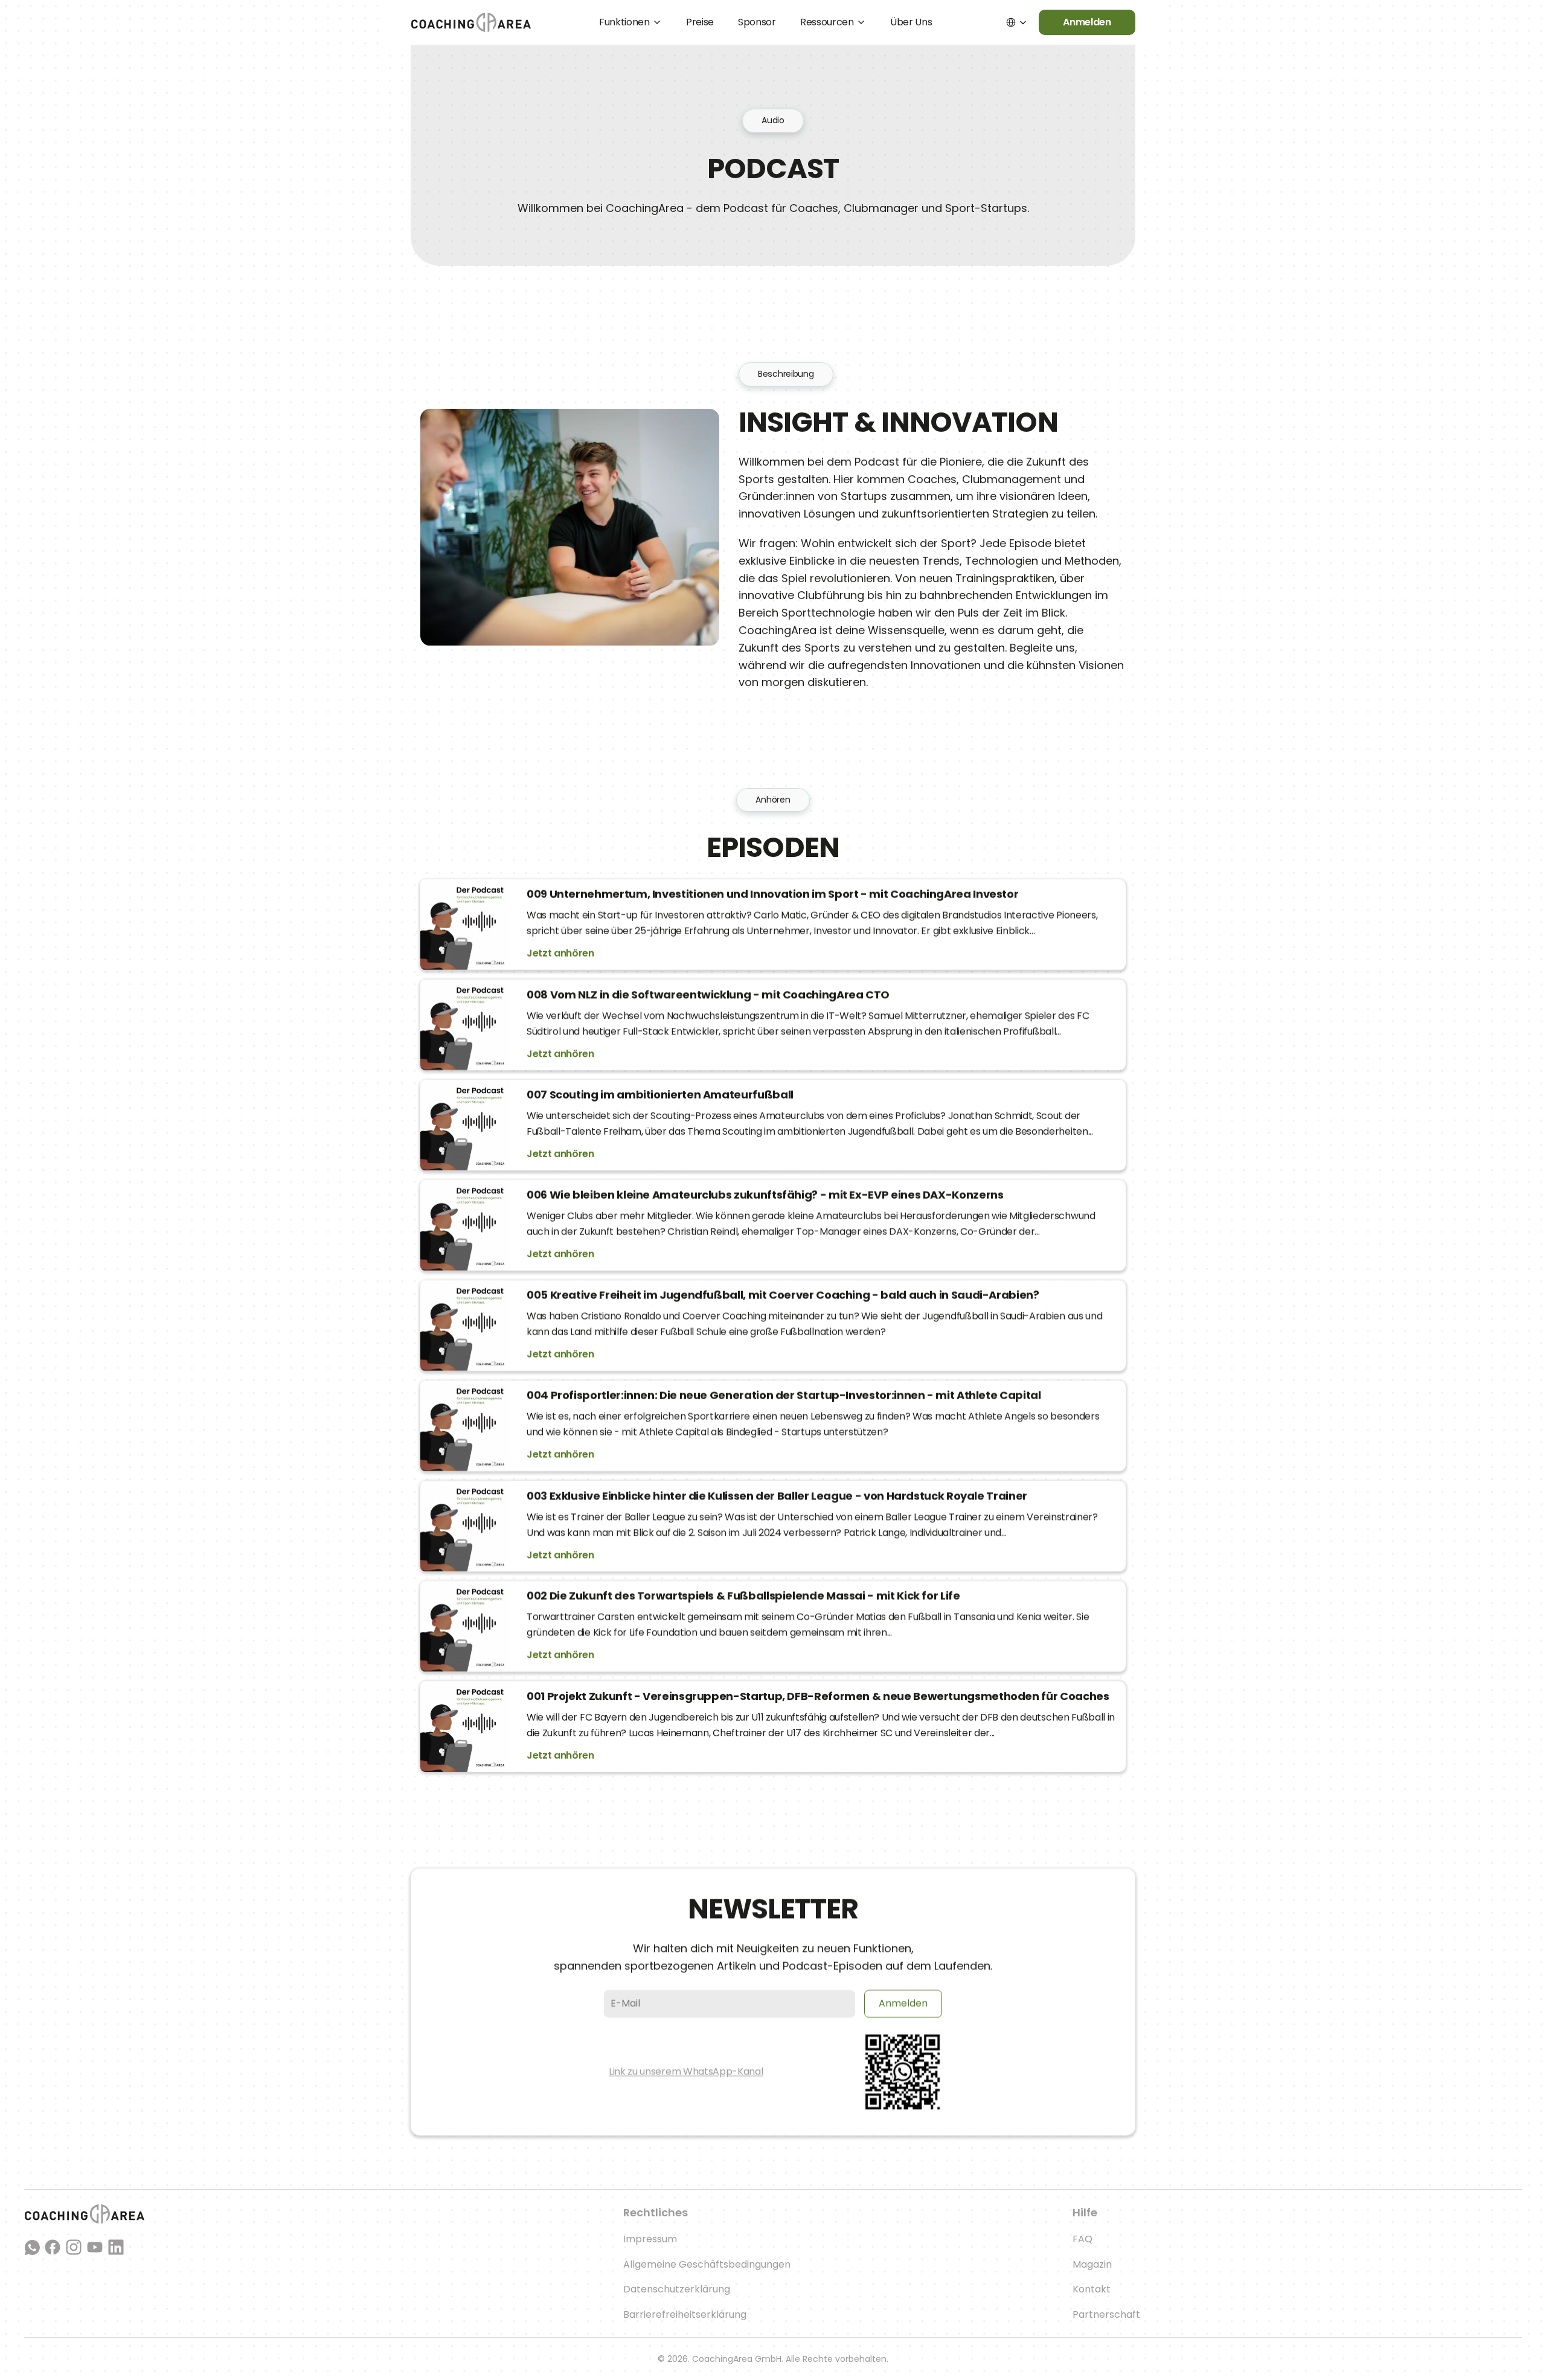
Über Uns (911, 22)
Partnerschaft (1106, 2314)
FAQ (1083, 2239)
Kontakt (1092, 2289)
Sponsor (757, 22)
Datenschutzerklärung (677, 2289)
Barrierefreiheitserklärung (685, 2314)
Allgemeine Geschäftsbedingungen (707, 2264)
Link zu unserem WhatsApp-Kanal (686, 2071)
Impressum (650, 2239)
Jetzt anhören (560, 953)
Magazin (1092, 2264)
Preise (700, 22)
